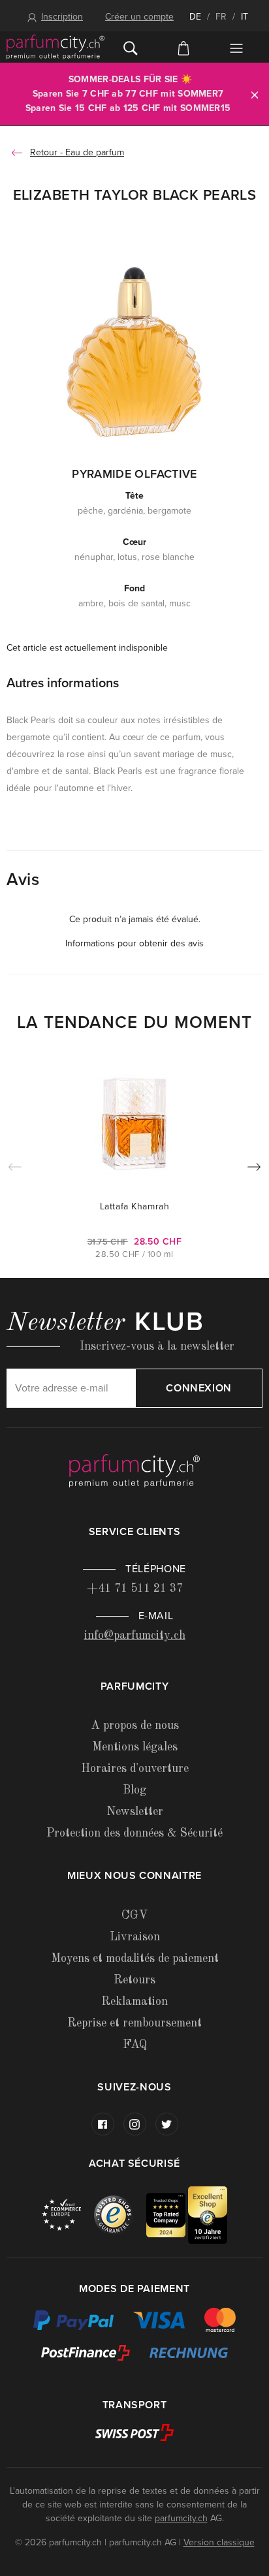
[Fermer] (255, 94)
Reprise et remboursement (134, 2023)
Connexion (199, 1388)
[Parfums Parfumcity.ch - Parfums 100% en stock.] (55, 47)
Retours (134, 1980)
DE (195, 17)
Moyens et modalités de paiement (135, 1959)
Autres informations (63, 683)
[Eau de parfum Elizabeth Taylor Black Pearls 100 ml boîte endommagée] (134, 351)
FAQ (135, 2045)
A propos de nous (135, 1726)
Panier (184, 47)
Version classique (219, 2542)
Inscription (62, 17)
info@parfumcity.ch (135, 1636)
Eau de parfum (95, 152)
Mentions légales (135, 1747)
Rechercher (131, 47)
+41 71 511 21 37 (135, 1589)
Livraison (135, 1937)
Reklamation (134, 2002)
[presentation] (254, 1170)
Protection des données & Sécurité (134, 1833)
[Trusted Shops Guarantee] (120, 2214)
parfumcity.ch (181, 2518)
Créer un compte (139, 17)
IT (245, 17)
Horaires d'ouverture (135, 1769)
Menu (236, 48)
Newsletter (135, 1812)
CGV (134, 1916)
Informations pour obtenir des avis (134, 943)
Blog (134, 1790)
